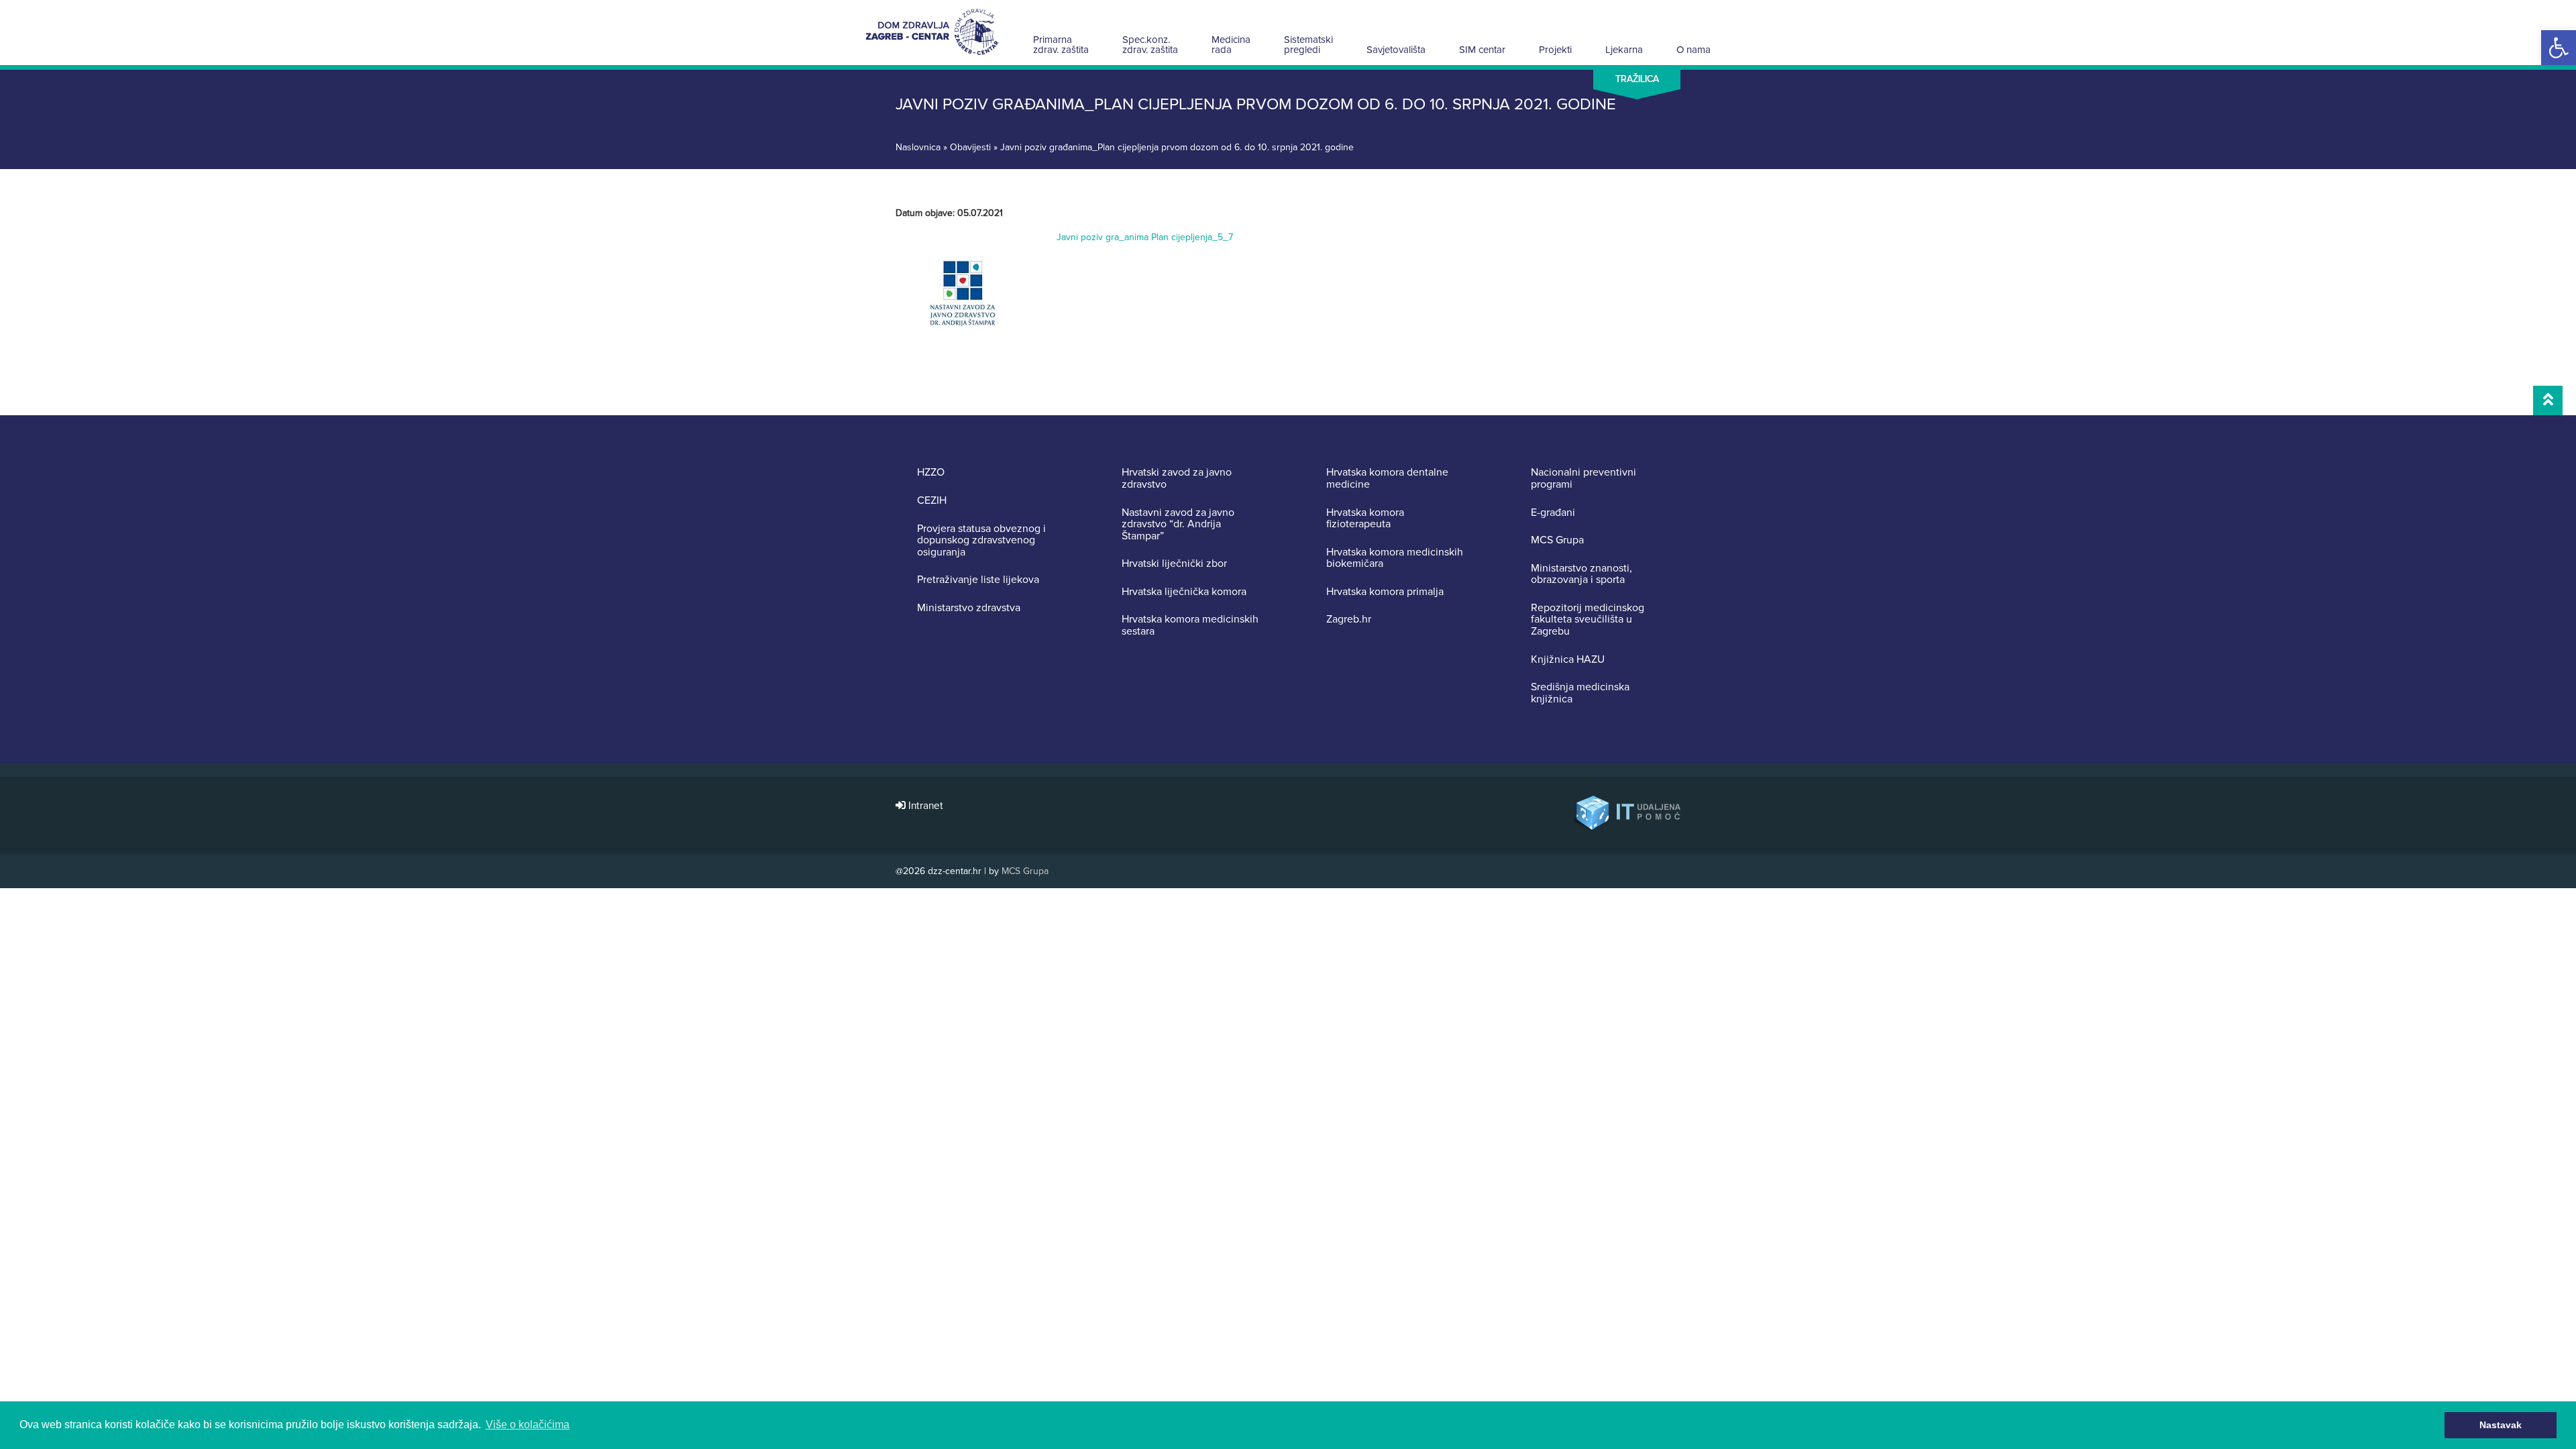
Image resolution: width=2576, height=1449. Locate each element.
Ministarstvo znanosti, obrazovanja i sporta (1581, 575)
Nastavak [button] (2501, 1425)
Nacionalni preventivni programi (1584, 479)
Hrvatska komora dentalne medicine (1387, 479)
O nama (1694, 50)
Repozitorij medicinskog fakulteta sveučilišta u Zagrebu (1588, 620)
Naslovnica (918, 147)
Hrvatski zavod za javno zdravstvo (1177, 479)
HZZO (931, 473)
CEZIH (932, 501)
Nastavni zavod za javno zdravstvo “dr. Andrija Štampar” (1178, 525)
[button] (2559, 48)
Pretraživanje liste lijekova (978, 580)
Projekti (1555, 50)
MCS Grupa (1557, 541)
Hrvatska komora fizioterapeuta (1365, 519)
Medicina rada (1231, 45)
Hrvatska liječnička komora (1184, 592)
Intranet (924, 806)
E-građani (1553, 513)
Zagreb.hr (1349, 620)
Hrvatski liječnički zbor (1174, 564)
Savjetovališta (1396, 50)
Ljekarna (1624, 50)
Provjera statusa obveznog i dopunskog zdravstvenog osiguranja (981, 541)
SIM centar (1482, 50)
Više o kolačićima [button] (528, 1425)
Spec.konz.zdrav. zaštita (1150, 45)
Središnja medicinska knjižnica (1580, 693)
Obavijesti (970, 147)
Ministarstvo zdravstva (969, 608)
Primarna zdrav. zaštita (1061, 45)
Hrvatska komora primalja (1385, 592)
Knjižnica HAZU (1568, 660)
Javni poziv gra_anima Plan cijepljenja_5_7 (1145, 237)
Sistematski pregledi (1308, 45)
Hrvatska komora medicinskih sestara (1190, 626)
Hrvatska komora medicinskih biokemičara (1395, 558)
